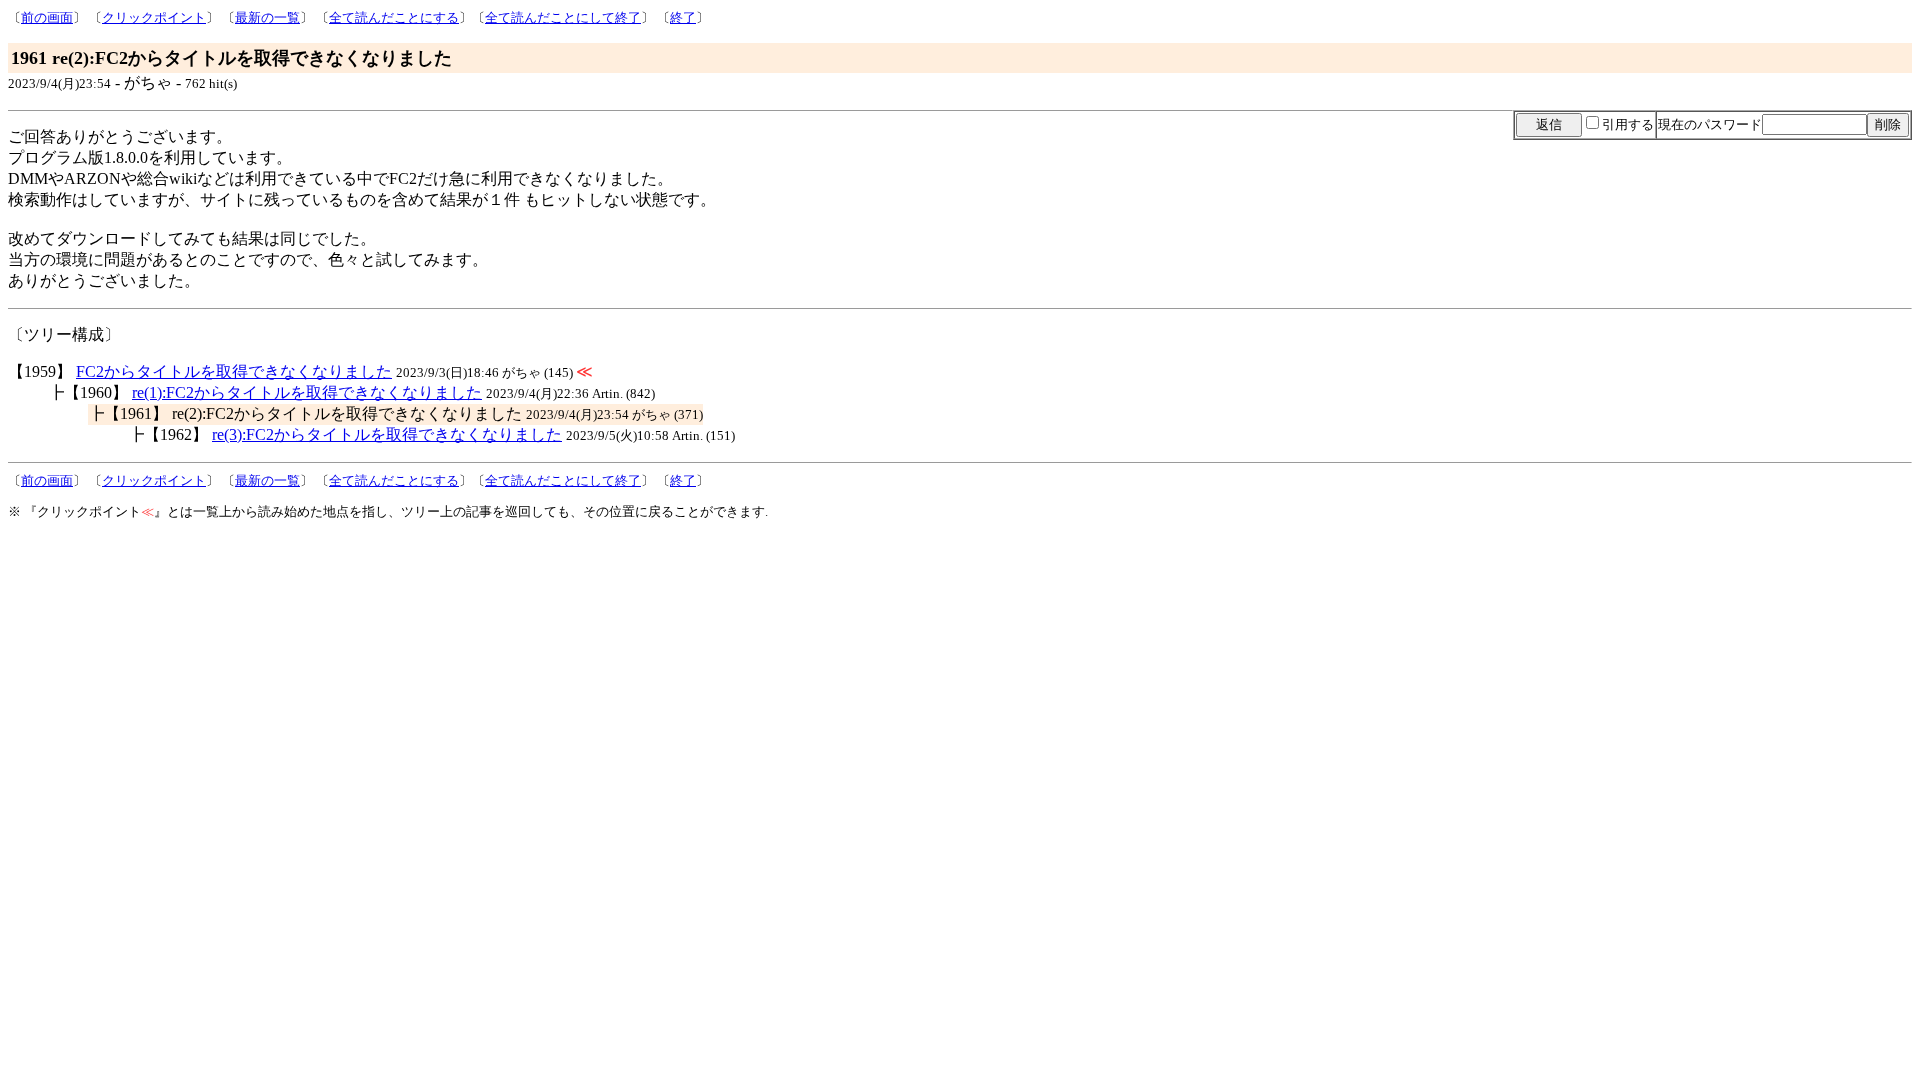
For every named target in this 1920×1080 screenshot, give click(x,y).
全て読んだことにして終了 (563, 17)
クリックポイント (154, 17)
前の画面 (47, 17)
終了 (683, 17)
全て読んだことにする (394, 17)
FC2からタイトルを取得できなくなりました (234, 371)
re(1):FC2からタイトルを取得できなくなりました (307, 392)
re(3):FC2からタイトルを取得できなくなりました (387, 434)
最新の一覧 (267, 17)
